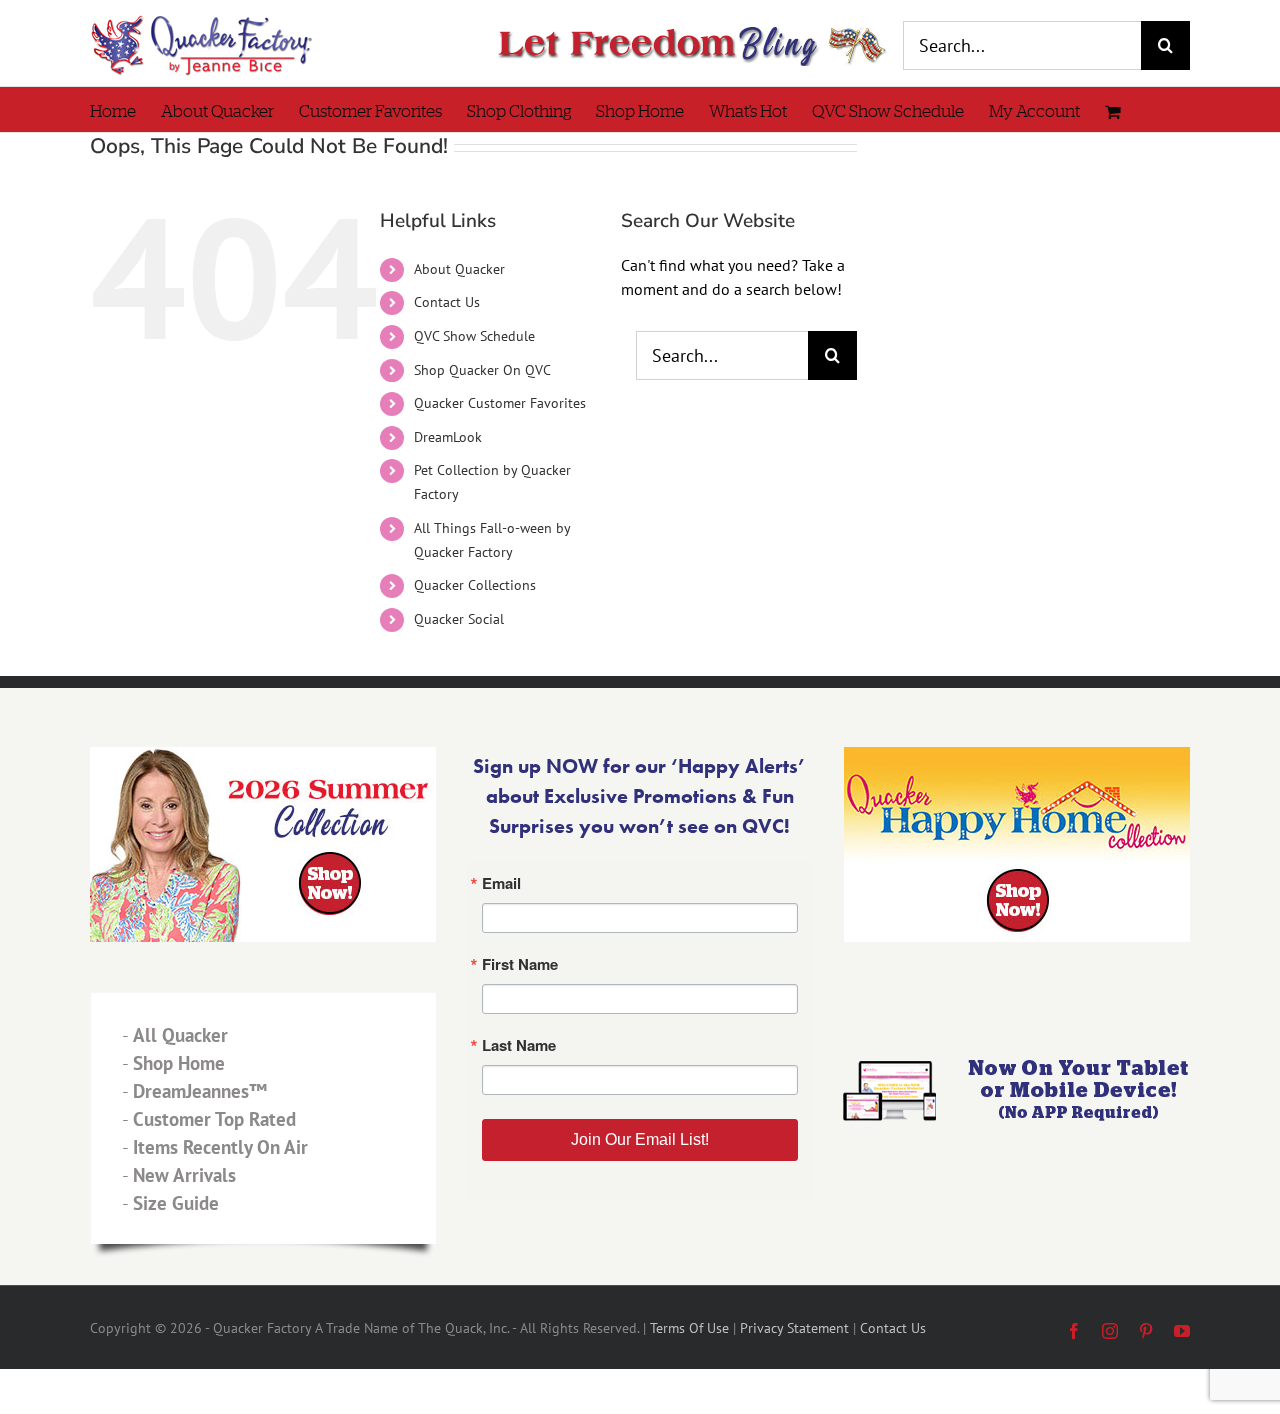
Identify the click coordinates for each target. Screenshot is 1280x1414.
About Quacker (459, 269)
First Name (520, 964)
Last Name (519, 1045)
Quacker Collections (475, 585)
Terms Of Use (689, 1328)
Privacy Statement (794, 1328)
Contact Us (447, 302)
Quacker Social (459, 619)
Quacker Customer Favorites (500, 403)
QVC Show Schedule (474, 336)
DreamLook (448, 437)
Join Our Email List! (640, 1139)
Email (501, 883)
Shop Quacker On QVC (482, 370)
